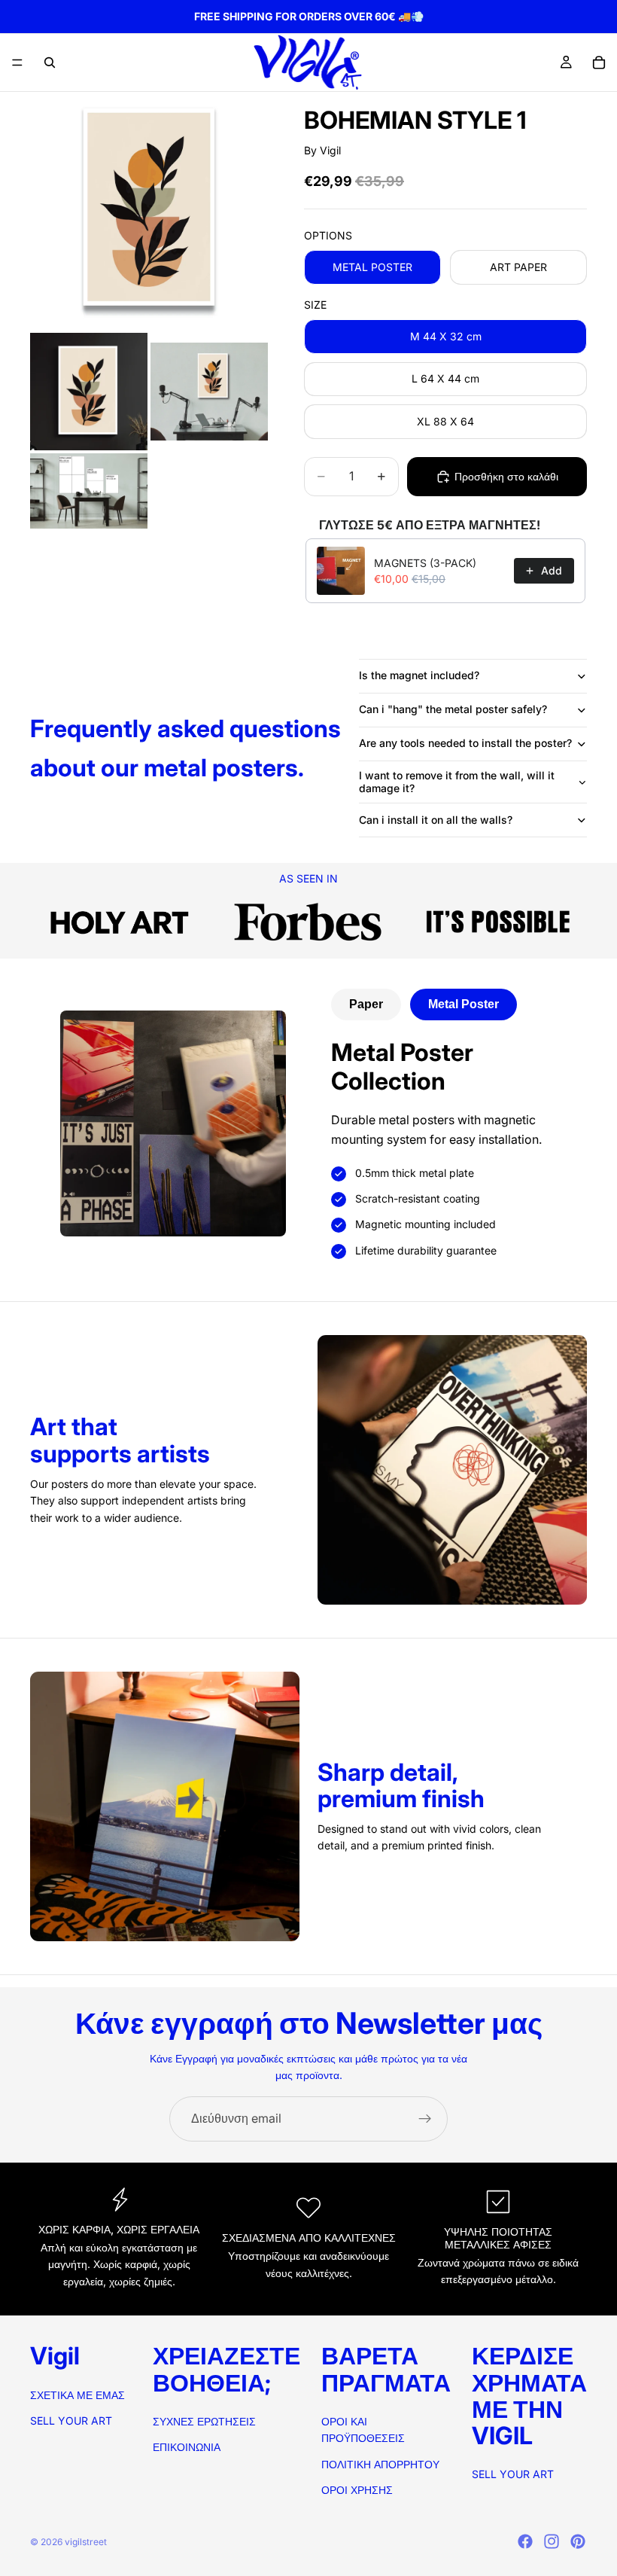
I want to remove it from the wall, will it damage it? (457, 782)
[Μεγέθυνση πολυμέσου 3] (209, 392)
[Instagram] (552, 2541)
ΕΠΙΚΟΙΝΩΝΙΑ (187, 2447)
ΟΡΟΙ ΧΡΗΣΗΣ (357, 2490)
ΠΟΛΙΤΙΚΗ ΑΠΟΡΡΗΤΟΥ (380, 2463)
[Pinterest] (578, 2541)
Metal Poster (464, 1004)
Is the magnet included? (419, 675)
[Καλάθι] (599, 62)
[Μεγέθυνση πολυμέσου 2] (89, 392)
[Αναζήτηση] (50, 62)
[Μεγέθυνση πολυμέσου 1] (149, 211)
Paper (366, 1004)
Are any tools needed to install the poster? (465, 743)
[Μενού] (17, 62)
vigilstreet (86, 2542)
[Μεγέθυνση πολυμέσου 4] (89, 491)
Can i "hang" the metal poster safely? (453, 709)
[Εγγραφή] (425, 2119)
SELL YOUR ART (71, 2421)
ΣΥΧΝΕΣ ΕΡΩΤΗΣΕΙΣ (204, 2421)
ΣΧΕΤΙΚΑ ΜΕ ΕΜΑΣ (78, 2394)
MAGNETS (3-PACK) (425, 563)
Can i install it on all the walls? (436, 820)
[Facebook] (525, 2541)
